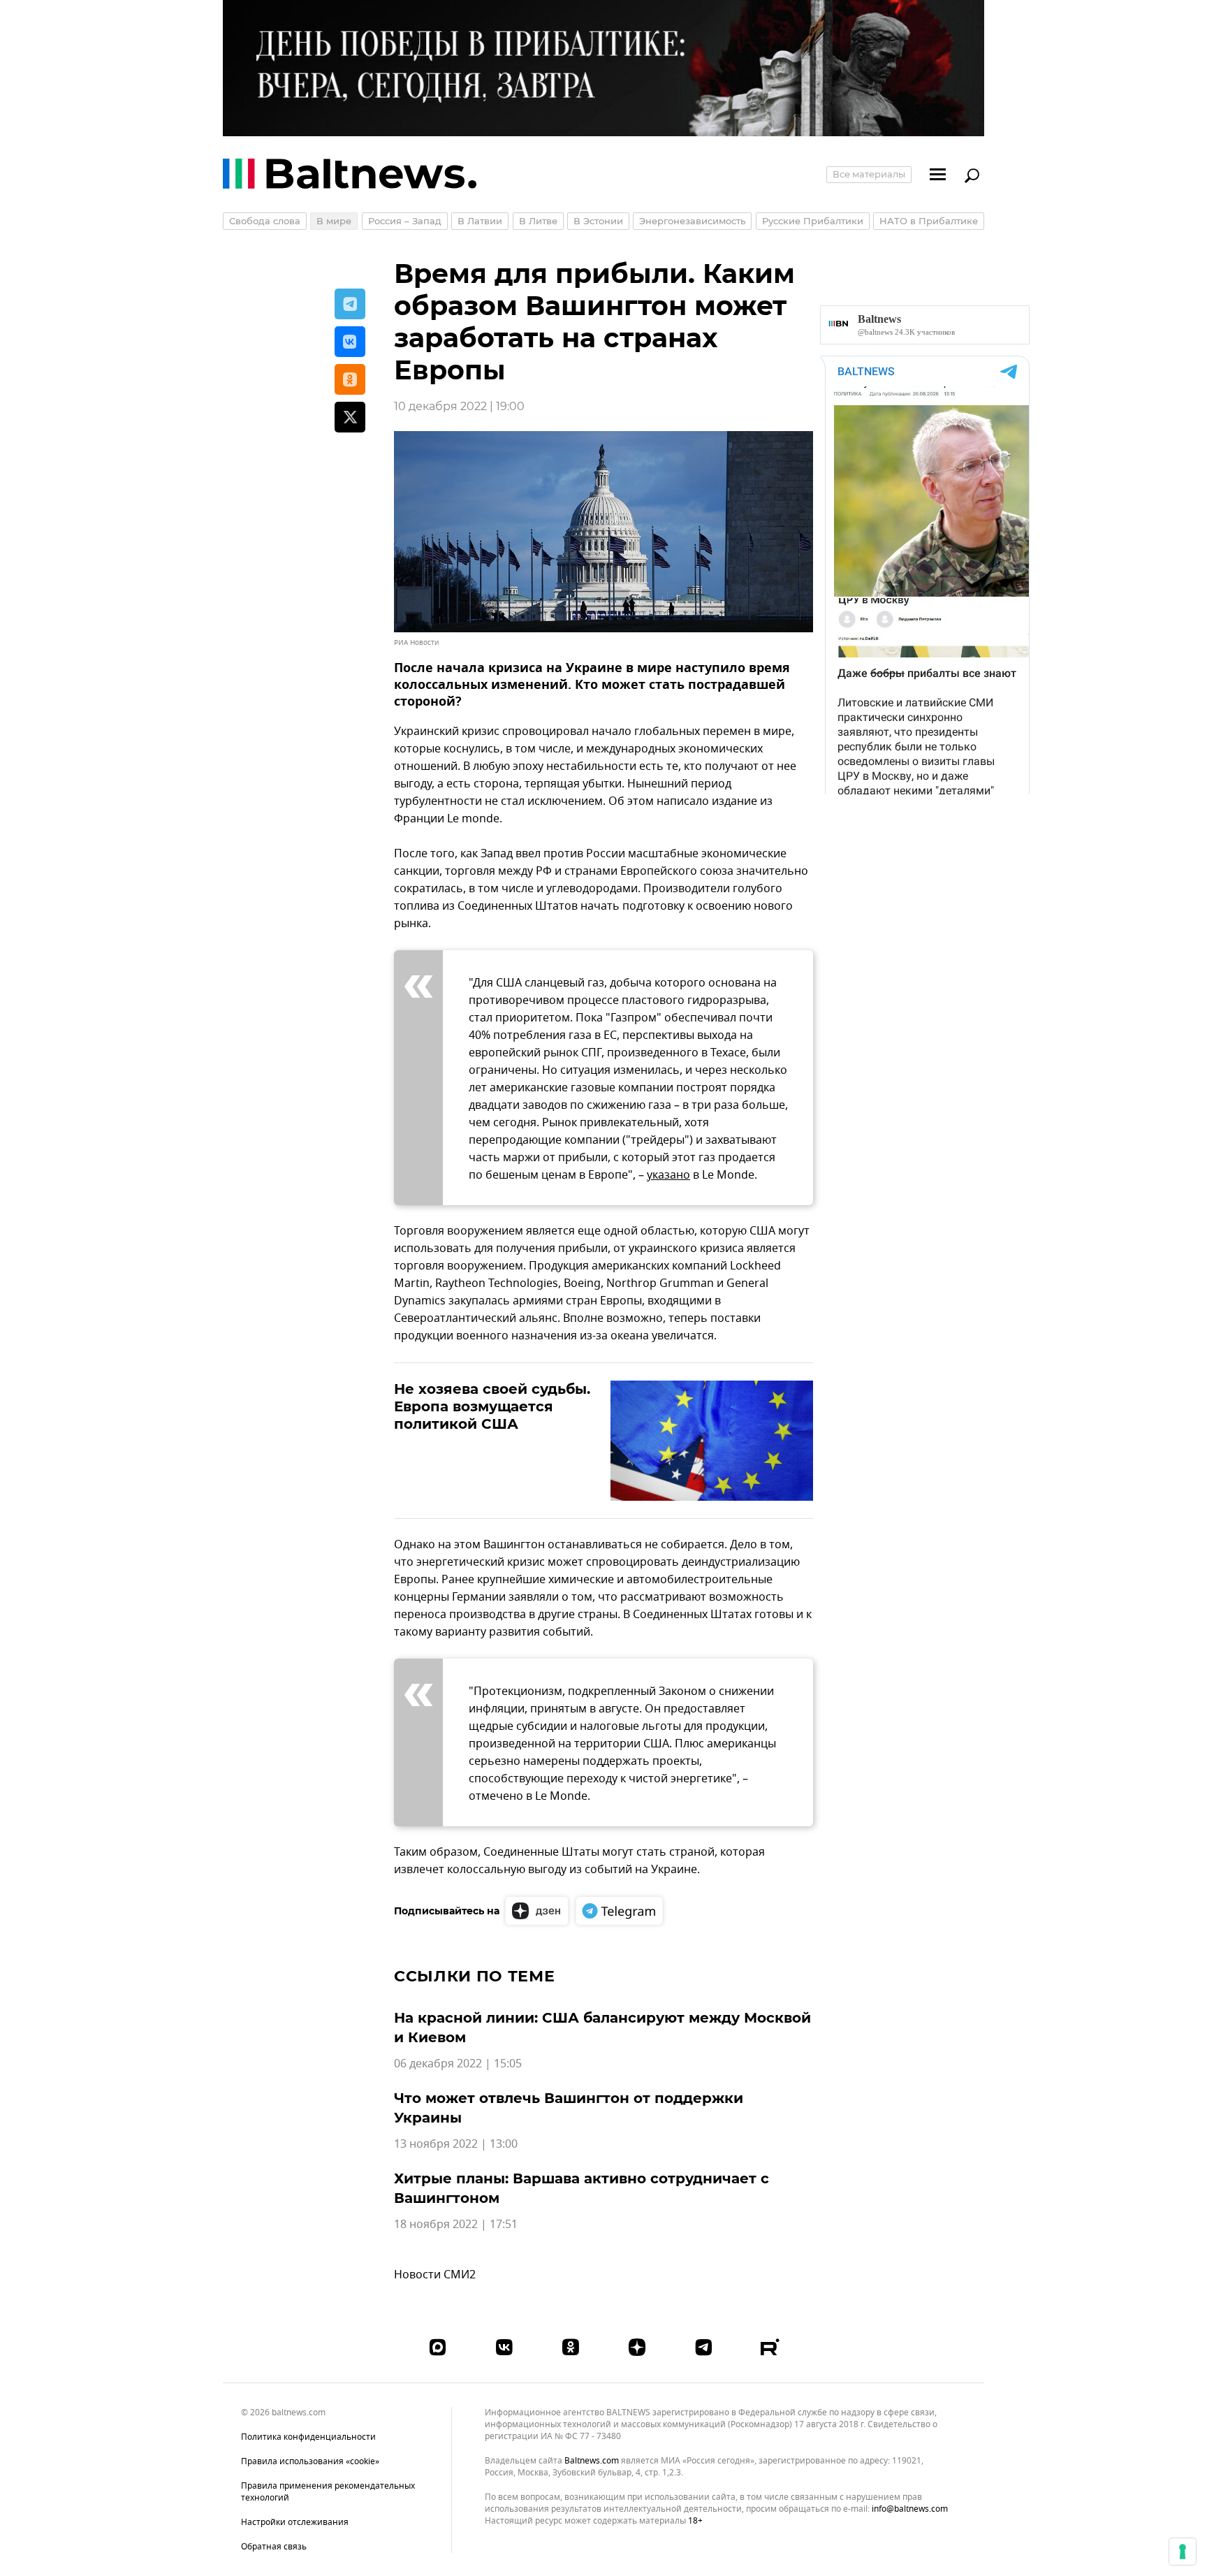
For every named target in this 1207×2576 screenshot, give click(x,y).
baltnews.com (592, 2461)
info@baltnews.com (910, 2509)
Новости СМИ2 (435, 2275)
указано (668, 1175)
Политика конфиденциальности (308, 2437)
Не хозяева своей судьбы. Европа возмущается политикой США (492, 1406)
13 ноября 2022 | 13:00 (456, 2144)
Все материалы (869, 174)
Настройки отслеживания (295, 2523)
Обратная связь (274, 2547)
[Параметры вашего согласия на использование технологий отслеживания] (1183, 2552)
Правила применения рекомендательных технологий (328, 2492)
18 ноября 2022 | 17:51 (456, 2225)
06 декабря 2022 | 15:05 (458, 2064)
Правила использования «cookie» (310, 2461)
